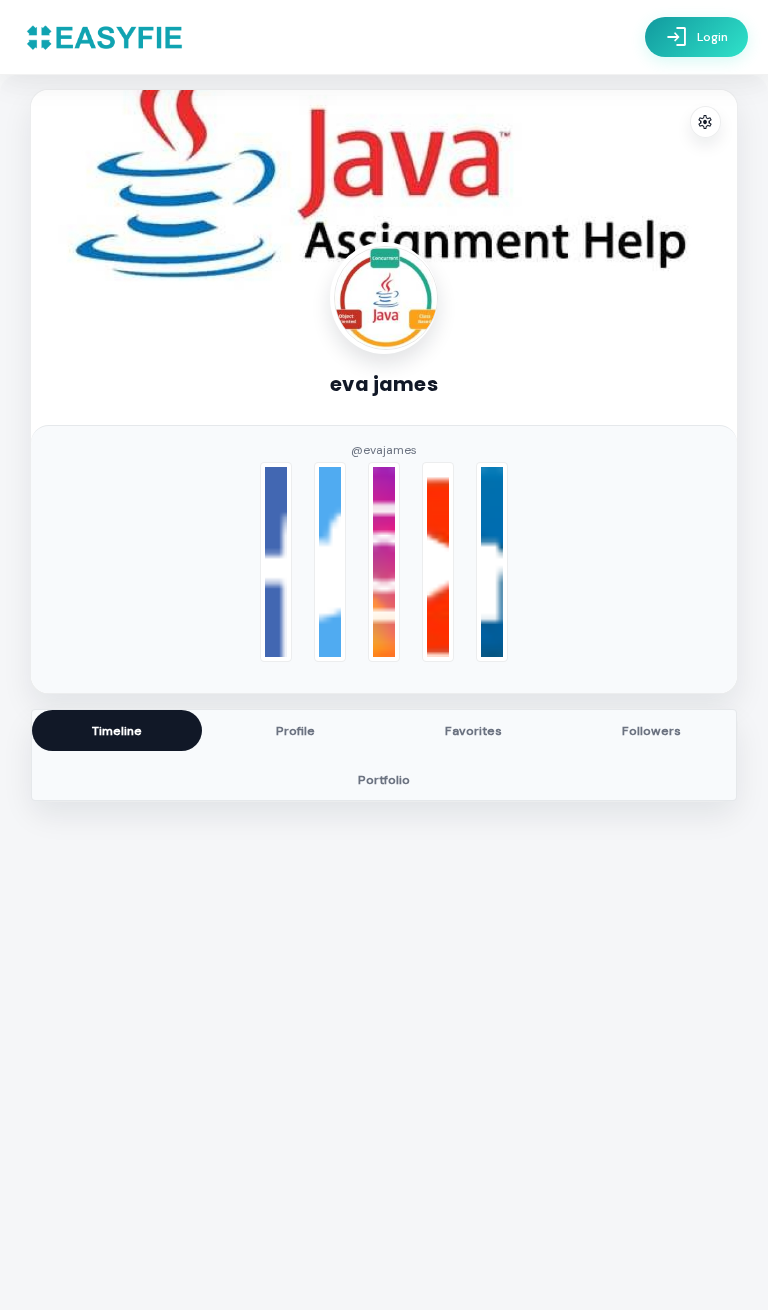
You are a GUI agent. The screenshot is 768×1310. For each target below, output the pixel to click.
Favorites (473, 731)
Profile (295, 731)
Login (696, 37)
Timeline (117, 731)
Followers (651, 731)
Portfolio (384, 780)
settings (705, 122)
